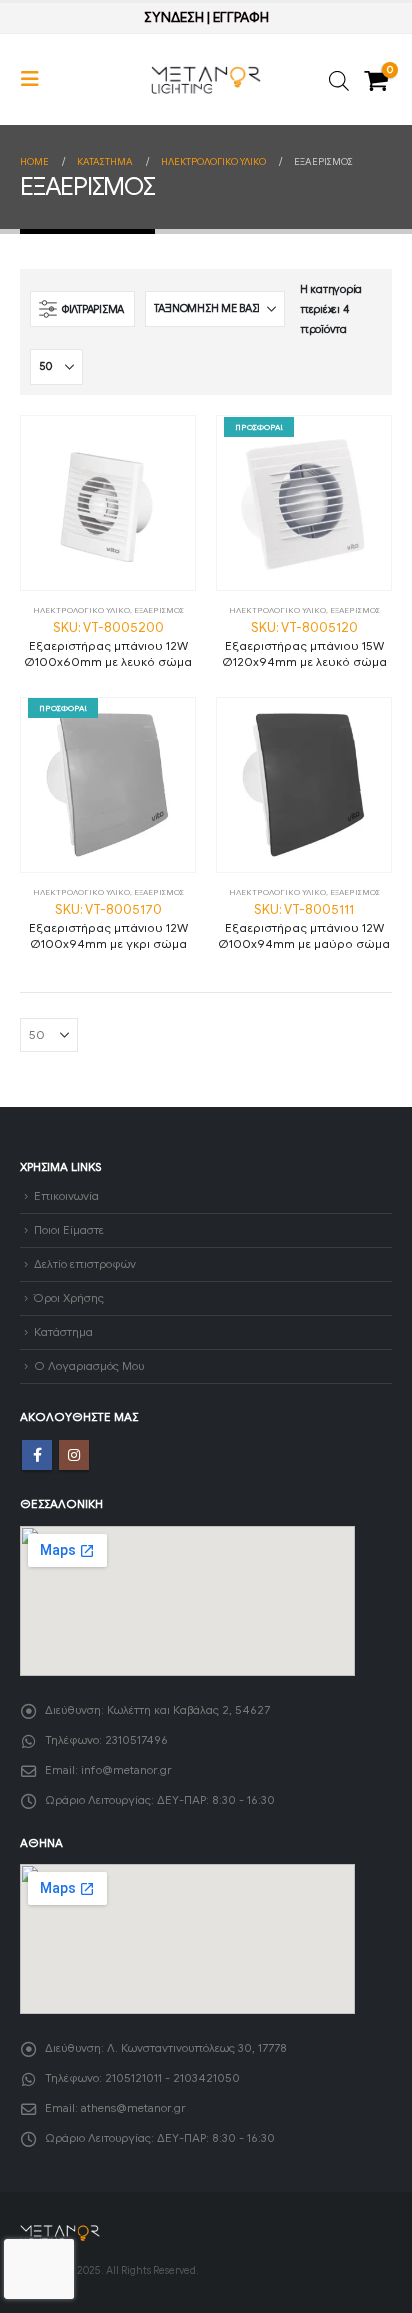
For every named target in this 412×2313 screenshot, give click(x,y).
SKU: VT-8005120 (304, 644)
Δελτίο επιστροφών (85, 1264)
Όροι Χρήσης (69, 1298)
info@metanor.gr (126, 1770)
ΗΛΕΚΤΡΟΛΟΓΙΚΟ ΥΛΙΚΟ (81, 610)
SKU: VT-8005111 (304, 926)
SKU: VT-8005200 (108, 644)
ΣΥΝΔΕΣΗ (174, 17)
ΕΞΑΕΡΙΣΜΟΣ (159, 610)
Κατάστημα (63, 1332)
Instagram (74, 1455)
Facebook (37, 1455)
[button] (36, 79)
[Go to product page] (108, 503)
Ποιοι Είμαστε (69, 1230)
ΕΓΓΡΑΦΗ (241, 17)
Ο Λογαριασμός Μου (89, 1366)
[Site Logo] (206, 80)
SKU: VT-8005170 (108, 926)
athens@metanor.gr (133, 2108)
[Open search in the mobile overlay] (339, 79)
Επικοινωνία (66, 1196)
